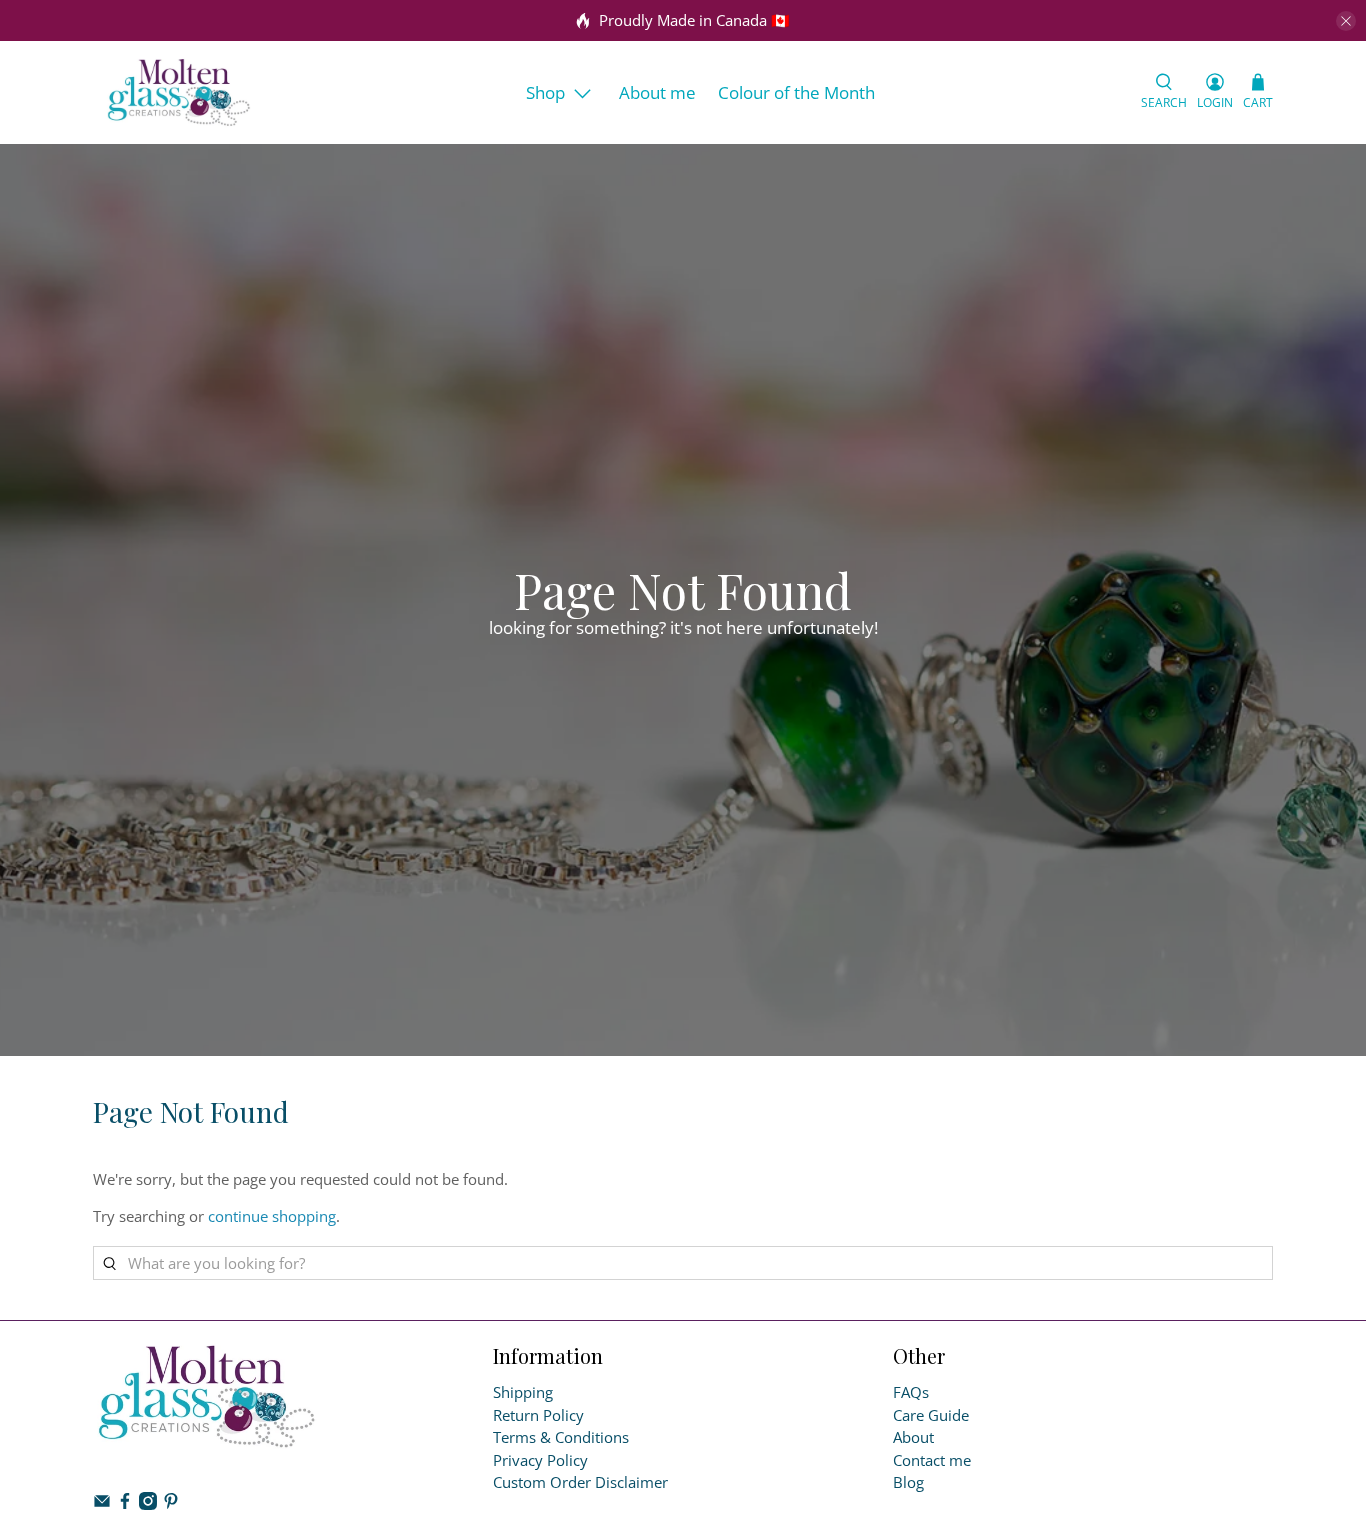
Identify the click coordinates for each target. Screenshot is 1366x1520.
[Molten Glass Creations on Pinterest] (171, 1504)
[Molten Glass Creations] (179, 92)
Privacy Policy (540, 1460)
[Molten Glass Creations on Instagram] (148, 1504)
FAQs (911, 1392)
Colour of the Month (796, 92)
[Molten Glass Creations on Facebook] (125, 1504)
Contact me (932, 1460)
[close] (1346, 21)
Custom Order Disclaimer (580, 1482)
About (913, 1437)
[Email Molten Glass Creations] (102, 1504)
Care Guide (931, 1415)
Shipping (523, 1392)
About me (657, 92)
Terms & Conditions (561, 1437)
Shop (545, 92)
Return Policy (538, 1415)
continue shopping (272, 1216)
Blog (908, 1482)
